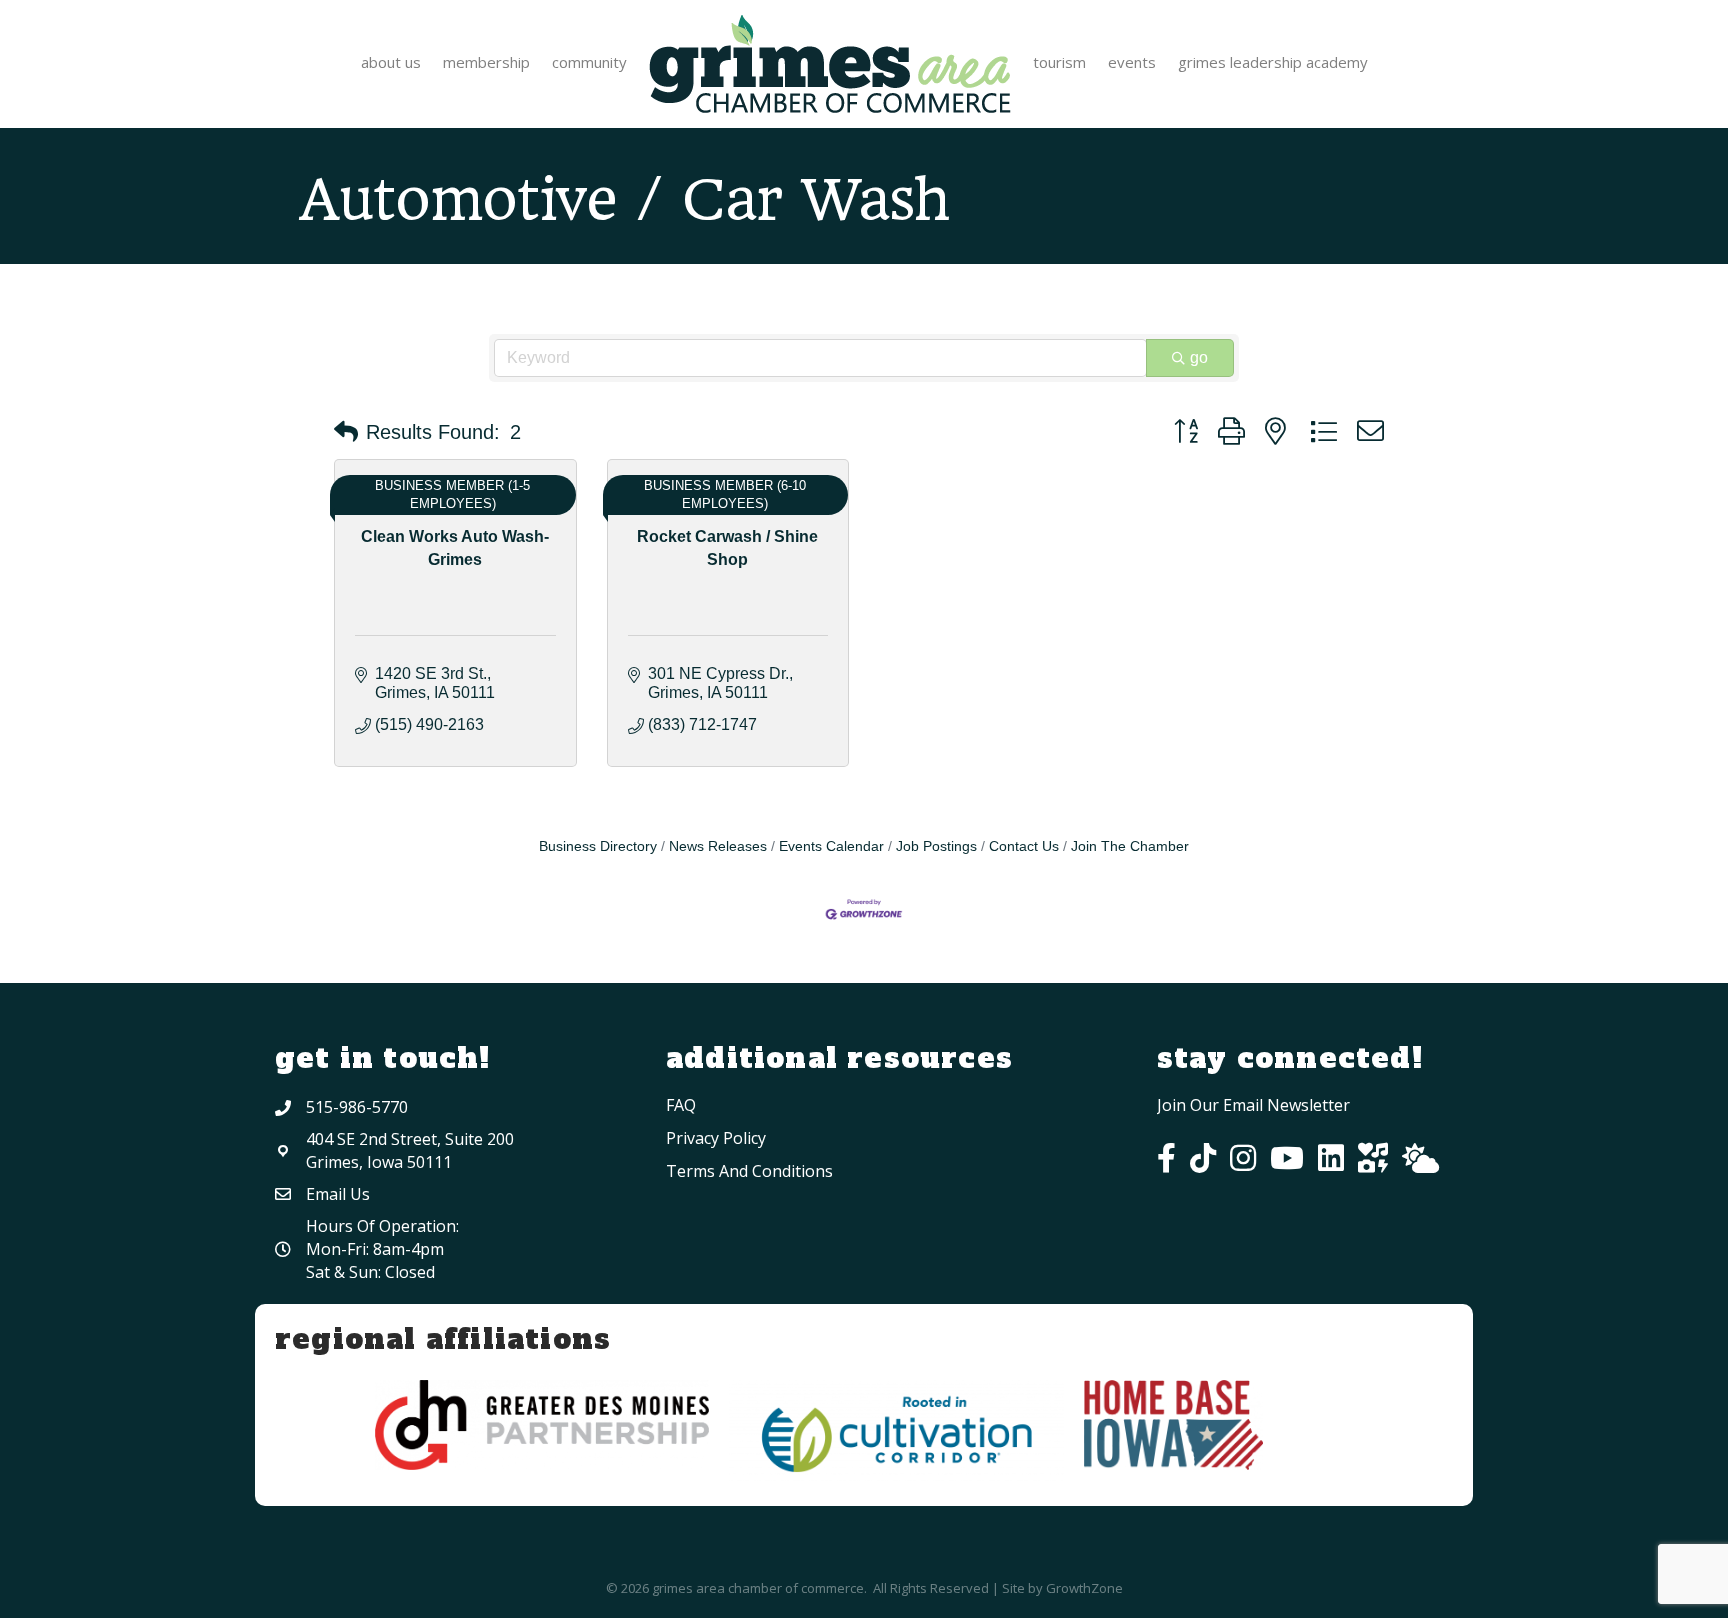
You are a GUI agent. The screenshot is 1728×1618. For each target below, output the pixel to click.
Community (589, 62)
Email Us (338, 1194)
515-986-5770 (357, 1107)
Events (1132, 62)
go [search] (1199, 357)
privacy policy (716, 1138)
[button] (346, 432)
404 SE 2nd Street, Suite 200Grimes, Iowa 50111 (410, 1150)
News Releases (718, 846)
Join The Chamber (1130, 846)
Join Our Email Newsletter (1253, 1105)
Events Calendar (831, 846)
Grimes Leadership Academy (1273, 62)
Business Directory (598, 846)
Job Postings (936, 846)
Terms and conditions (749, 1171)
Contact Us (1024, 846)
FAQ (681, 1105)
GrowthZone (1084, 1588)
